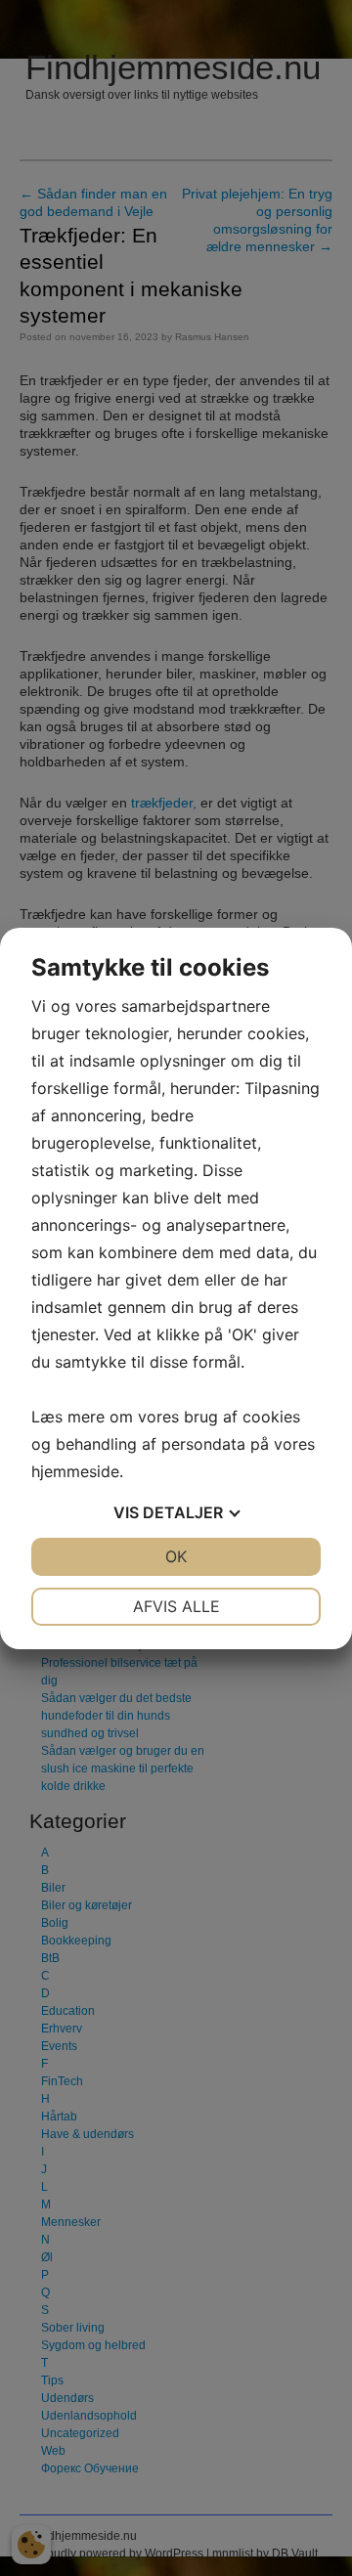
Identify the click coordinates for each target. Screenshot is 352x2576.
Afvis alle (176, 1606)
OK (176, 1556)
